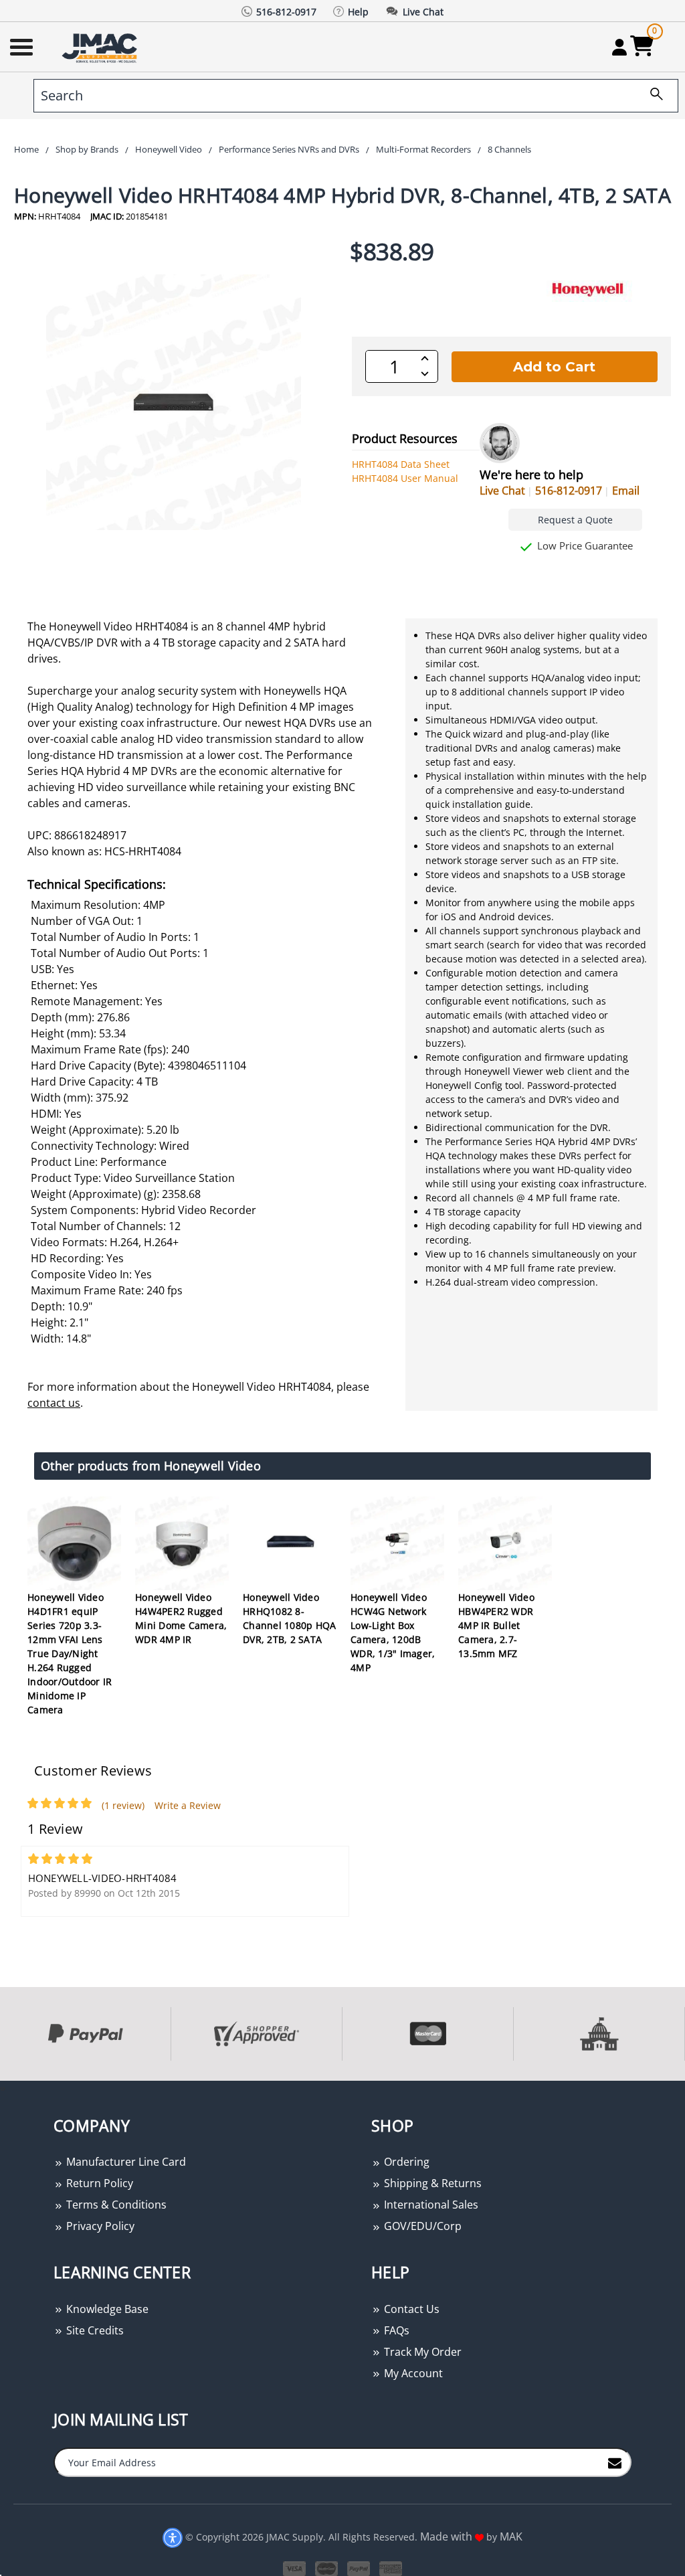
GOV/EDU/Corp (421, 2226)
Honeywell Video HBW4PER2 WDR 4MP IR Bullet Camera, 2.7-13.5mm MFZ (496, 1625)
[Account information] (619, 47)
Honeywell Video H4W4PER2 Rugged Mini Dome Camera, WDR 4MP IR (181, 1618)
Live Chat (502, 491)
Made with (448, 2537)
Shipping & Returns (431, 2183)
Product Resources (405, 438)
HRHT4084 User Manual (405, 478)
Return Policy (98, 2183)
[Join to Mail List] (615, 2462)
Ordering (405, 2162)
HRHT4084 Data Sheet (401, 464)
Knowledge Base (106, 2309)
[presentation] (1, 2088)
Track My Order (421, 2352)
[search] (652, 96)
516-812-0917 (569, 491)
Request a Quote (575, 520)
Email (626, 491)
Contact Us (410, 2309)
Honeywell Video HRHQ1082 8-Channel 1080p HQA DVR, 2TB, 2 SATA (289, 1618)
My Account (412, 2373)
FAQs (395, 2330)
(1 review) (123, 1805)
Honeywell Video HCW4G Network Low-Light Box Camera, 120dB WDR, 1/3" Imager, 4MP (393, 1632)
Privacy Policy (99, 2226)
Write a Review (188, 1805)
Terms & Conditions (115, 2205)
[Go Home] (101, 47)
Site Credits (94, 2330)
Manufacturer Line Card (125, 2162)
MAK (511, 2537)
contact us (54, 1403)
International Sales (430, 2205)
